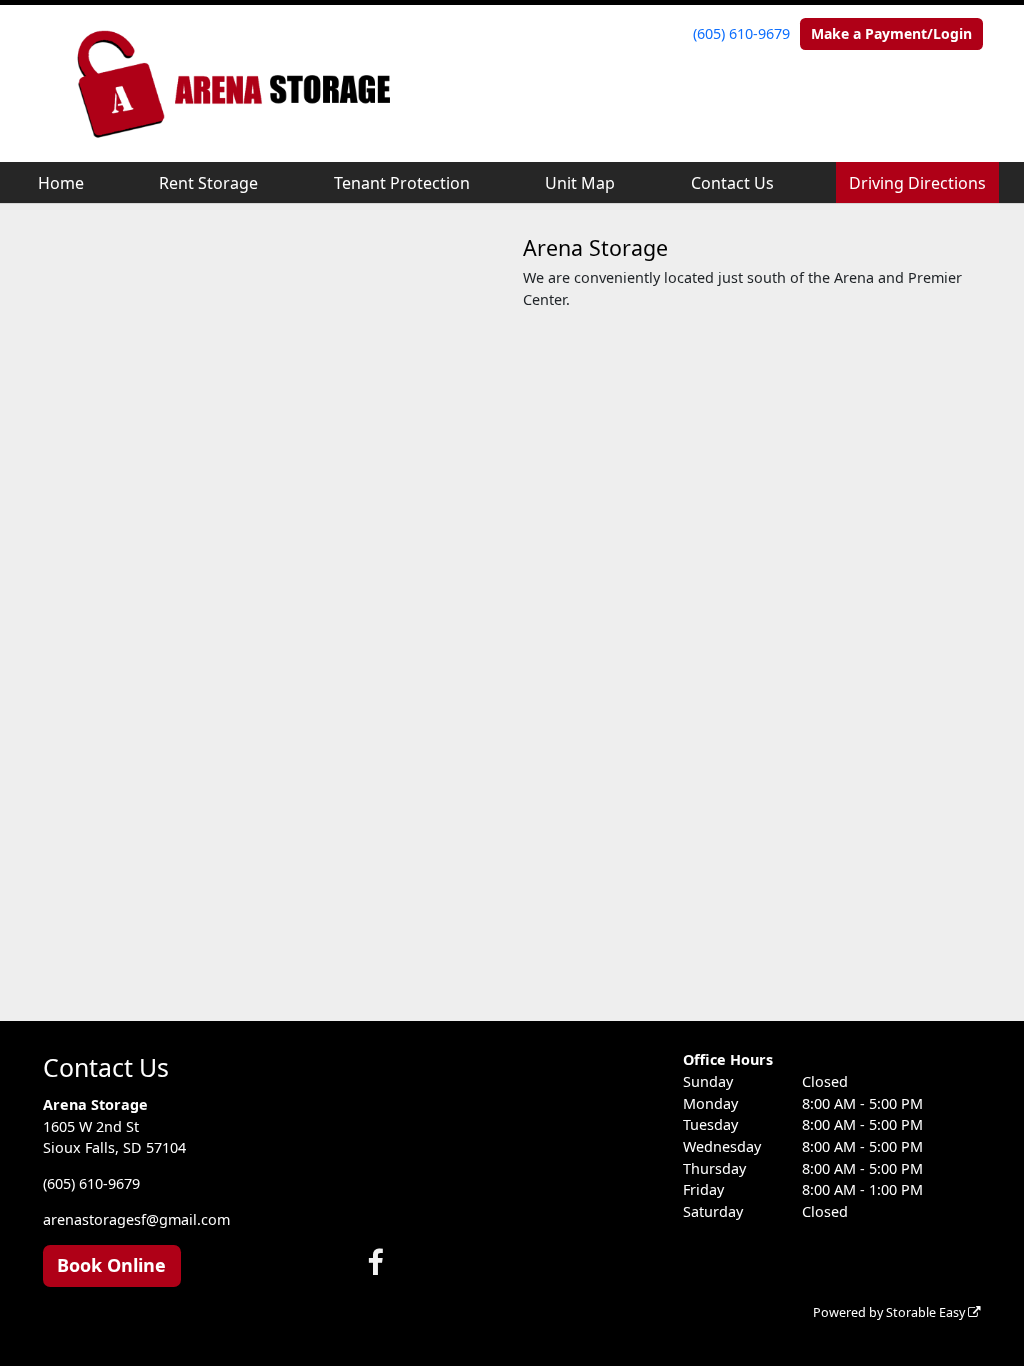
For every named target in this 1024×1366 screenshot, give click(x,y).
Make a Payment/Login (891, 33)
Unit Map (580, 183)
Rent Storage (208, 183)
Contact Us (732, 183)
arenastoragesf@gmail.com (136, 1219)
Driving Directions (917, 183)
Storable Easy (927, 1312)
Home (61, 183)
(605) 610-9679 (741, 33)
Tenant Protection (402, 183)
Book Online (111, 1265)
